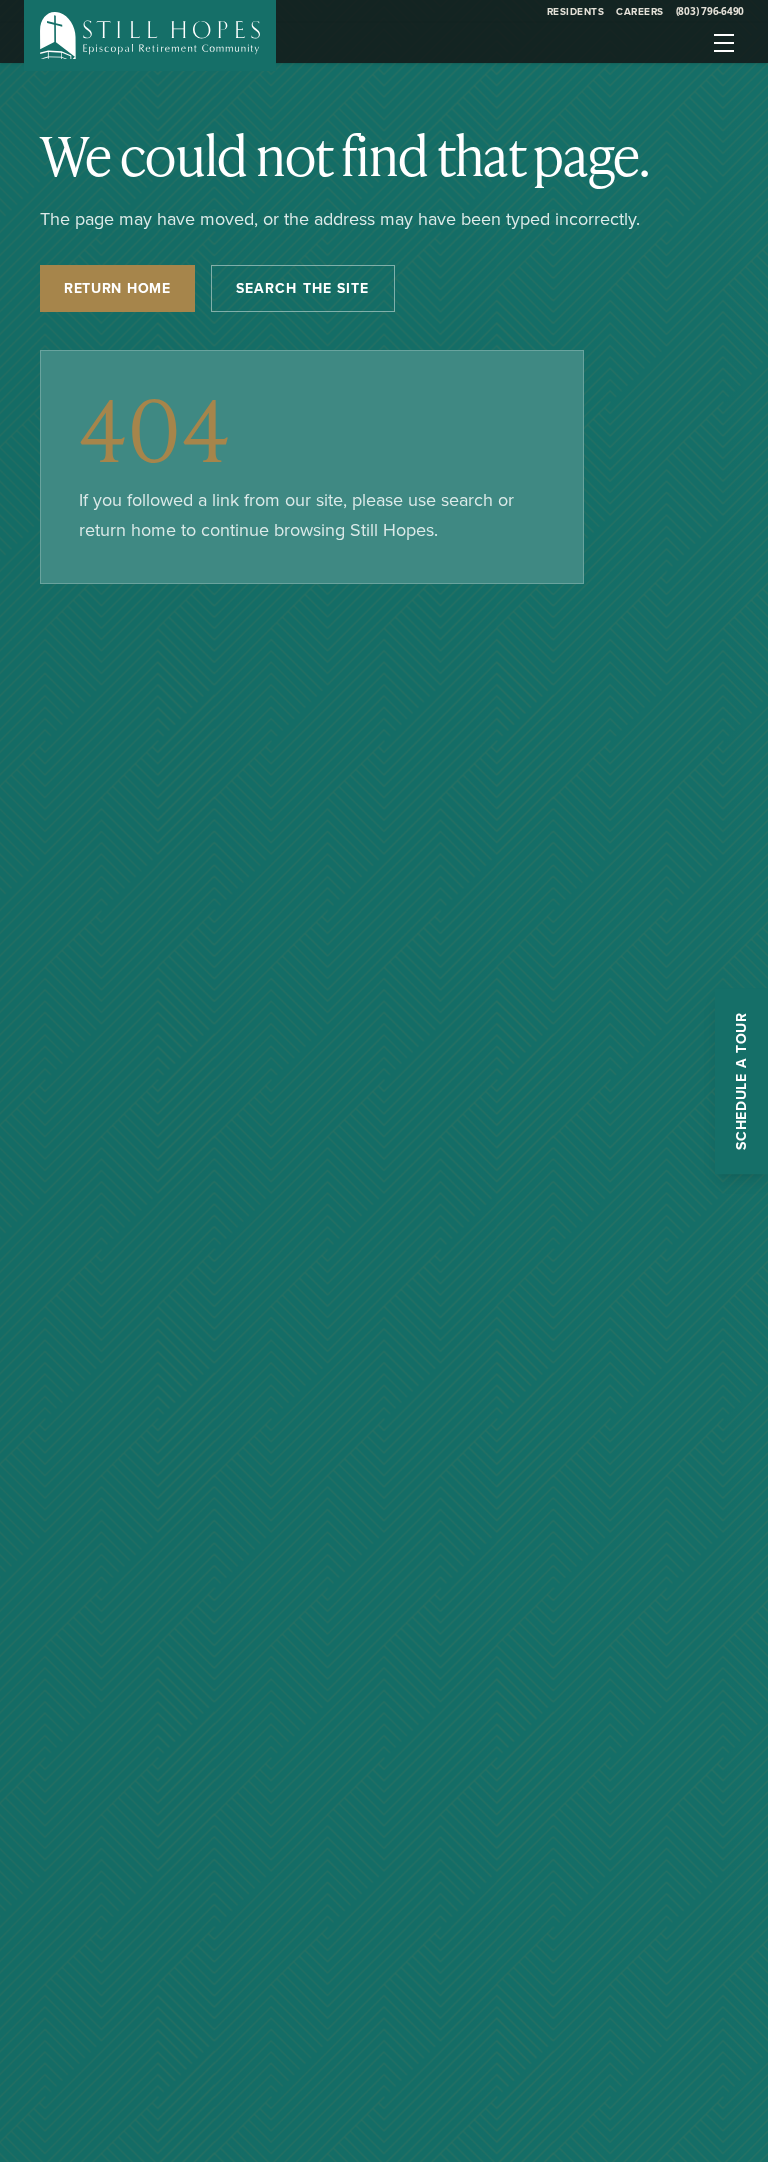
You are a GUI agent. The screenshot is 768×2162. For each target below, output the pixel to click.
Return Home (117, 288)
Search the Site (303, 288)
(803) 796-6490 (710, 11)
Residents (576, 11)
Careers (640, 11)
